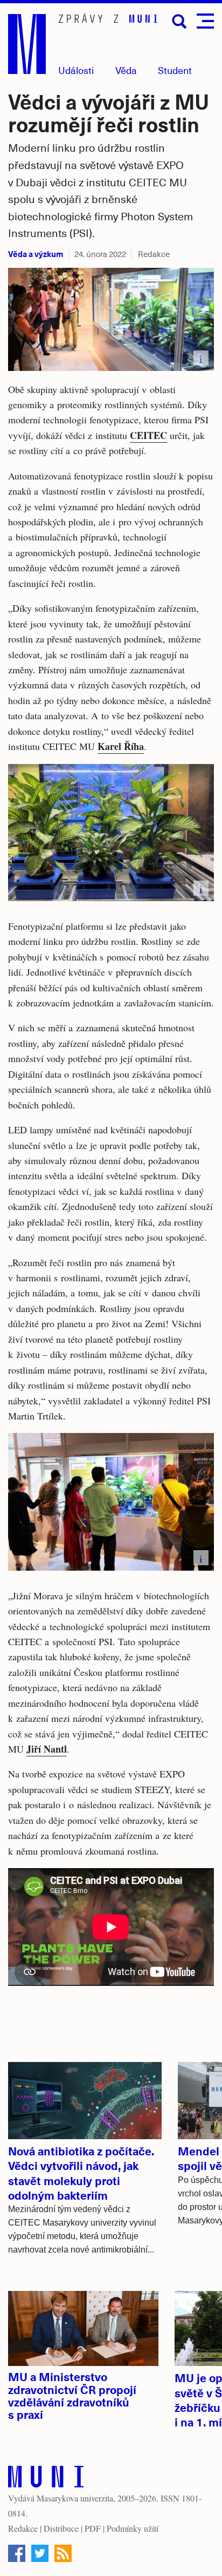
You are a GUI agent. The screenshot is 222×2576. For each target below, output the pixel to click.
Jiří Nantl (47, 1749)
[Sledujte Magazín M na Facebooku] (17, 2553)
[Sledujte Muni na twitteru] (40, 2553)
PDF (93, 2528)
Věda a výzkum (36, 253)
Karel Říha (121, 746)
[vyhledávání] (179, 22)
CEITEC (148, 435)
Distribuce (61, 2528)
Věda (126, 70)
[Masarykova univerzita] (46, 2479)
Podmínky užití (133, 2528)
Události (76, 70)
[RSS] (63, 2553)
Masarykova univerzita (75, 2498)
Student (175, 70)
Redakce (23, 2528)
